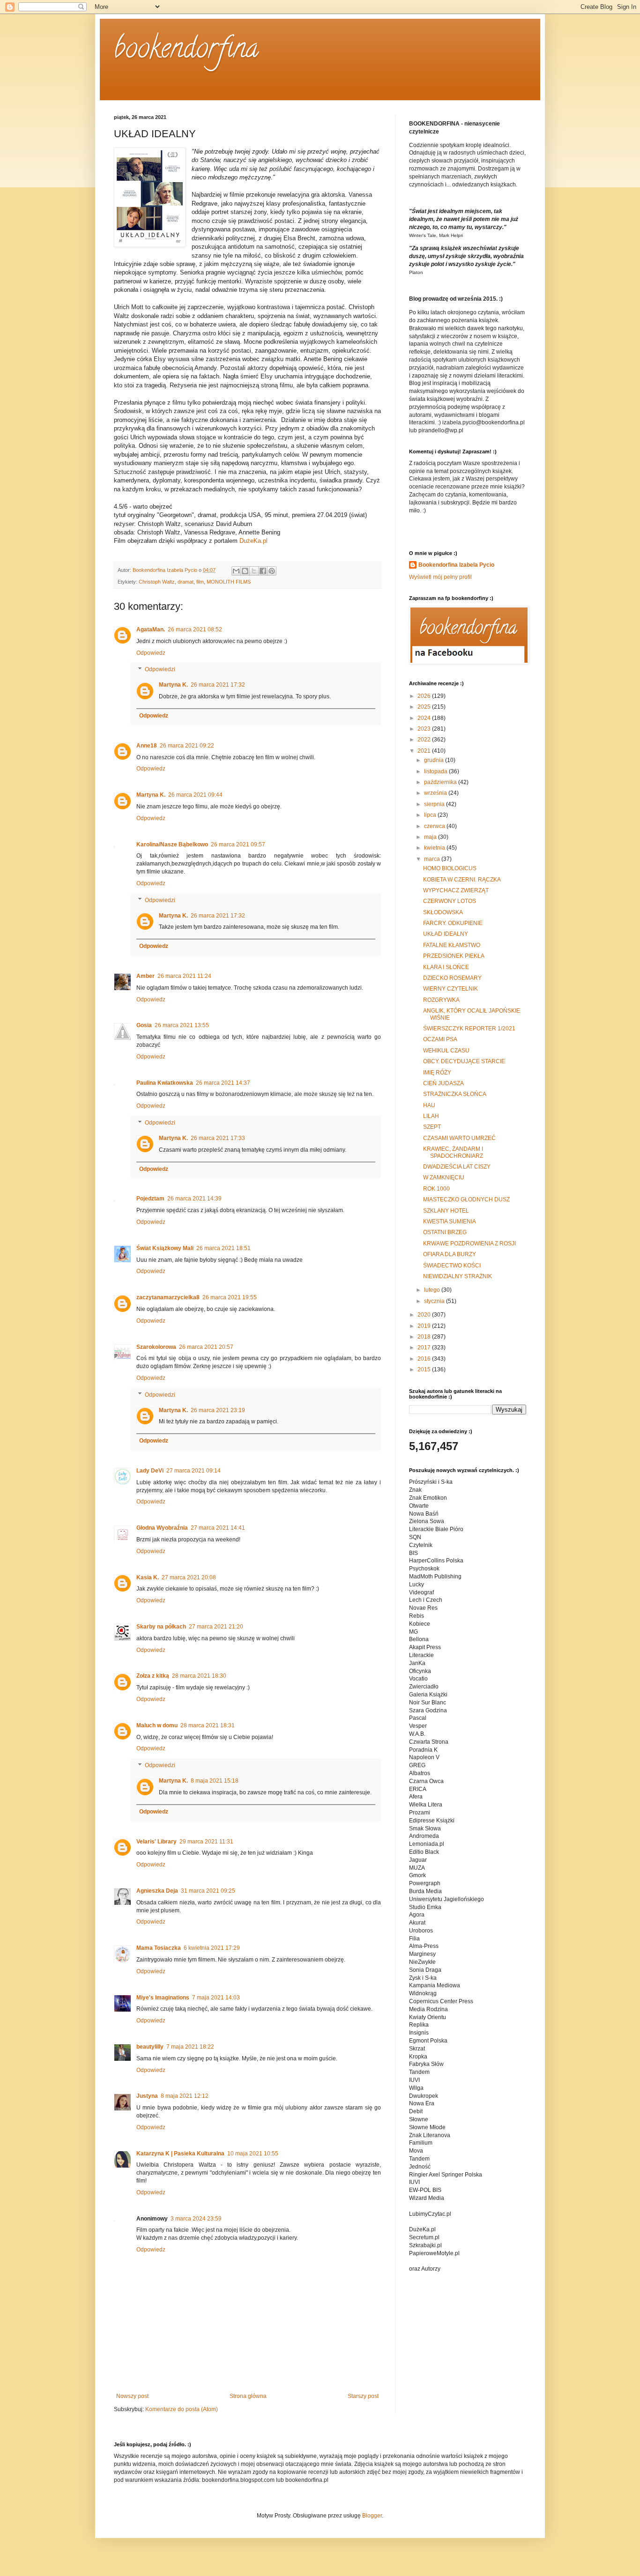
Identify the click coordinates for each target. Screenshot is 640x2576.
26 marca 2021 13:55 (182, 1025)
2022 (425, 740)
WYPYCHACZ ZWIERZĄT (456, 890)
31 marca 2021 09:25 (208, 1891)
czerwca (435, 826)
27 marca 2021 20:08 (189, 1577)
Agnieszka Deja (157, 1891)
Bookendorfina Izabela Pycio (456, 565)
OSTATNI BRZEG (445, 1232)
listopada (436, 771)
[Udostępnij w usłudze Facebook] (263, 571)
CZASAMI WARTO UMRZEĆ (459, 1138)
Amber (145, 976)
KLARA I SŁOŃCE (446, 967)
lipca (431, 815)
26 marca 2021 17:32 (218, 685)
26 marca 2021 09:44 (195, 795)
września (436, 793)
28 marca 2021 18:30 (199, 1676)
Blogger (372, 2516)
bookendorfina (186, 51)
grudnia (435, 760)
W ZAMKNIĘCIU (444, 1177)
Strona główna (248, 2396)
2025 (425, 707)
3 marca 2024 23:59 (196, 2219)
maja (431, 837)
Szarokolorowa (156, 1347)
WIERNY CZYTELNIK (450, 989)
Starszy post (363, 2396)
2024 (425, 718)
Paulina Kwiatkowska (165, 1083)
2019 (425, 1326)
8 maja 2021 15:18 (215, 1781)
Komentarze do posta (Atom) (182, 2409)
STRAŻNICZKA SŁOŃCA (455, 1094)
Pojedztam (150, 1199)
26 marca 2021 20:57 (206, 1347)
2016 (425, 1359)
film (200, 582)
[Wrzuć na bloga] (245, 571)
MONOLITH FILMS (229, 582)
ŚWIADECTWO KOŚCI (452, 1266)
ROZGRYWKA (441, 1000)
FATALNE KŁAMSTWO (452, 945)
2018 (425, 1337)
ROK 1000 (436, 1189)
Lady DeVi (150, 1471)
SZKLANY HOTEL (446, 1211)
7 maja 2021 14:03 (216, 1998)
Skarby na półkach (161, 1627)
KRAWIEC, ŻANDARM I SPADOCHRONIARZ (453, 1152)
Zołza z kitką (153, 1676)
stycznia (435, 1301)
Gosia (144, 1025)
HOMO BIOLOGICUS (450, 868)
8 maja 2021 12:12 (185, 2096)
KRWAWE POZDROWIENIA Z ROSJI (469, 1244)
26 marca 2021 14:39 (194, 1199)
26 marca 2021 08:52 (195, 629)
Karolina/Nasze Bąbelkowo (172, 844)
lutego (433, 1290)
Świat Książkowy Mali (165, 1248)
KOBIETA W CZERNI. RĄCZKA (462, 880)
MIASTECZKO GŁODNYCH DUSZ (466, 1199)
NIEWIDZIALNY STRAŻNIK (458, 1276)
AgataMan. (151, 629)
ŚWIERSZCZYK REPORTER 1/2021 (469, 1029)
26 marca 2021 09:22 (187, 746)
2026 (425, 696)
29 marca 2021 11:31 (206, 1842)
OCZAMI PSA (440, 1039)
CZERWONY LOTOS (450, 901)
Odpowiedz (151, 653)
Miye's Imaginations (163, 1998)
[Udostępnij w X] (254, 571)
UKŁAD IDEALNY (446, 934)
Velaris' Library (156, 1842)
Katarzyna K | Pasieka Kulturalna (180, 2154)
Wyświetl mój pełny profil (440, 577)
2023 (425, 729)
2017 (425, 1347)
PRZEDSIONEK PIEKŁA (454, 956)
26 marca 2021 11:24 (184, 976)
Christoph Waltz (157, 582)
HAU (429, 1105)
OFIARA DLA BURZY (450, 1254)
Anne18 (147, 746)
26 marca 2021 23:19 (218, 1410)
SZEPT (432, 1127)
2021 (425, 751)
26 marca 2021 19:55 (230, 1297)
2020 (425, 1315)
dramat (186, 582)
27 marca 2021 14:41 (218, 1528)
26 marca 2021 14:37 (223, 1083)
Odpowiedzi (160, 670)
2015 (425, 1369)
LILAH (431, 1116)
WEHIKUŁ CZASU (446, 1051)
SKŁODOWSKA (443, 912)
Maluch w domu (157, 1725)
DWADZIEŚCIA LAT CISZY (457, 1167)
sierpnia (435, 804)
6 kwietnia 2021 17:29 (212, 1948)
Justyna (147, 2096)
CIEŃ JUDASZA (443, 1083)
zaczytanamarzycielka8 (168, 1297)
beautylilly (150, 2047)
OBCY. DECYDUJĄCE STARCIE (464, 1061)
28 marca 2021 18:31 (208, 1725)
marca (433, 859)
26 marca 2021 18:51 (223, 1248)
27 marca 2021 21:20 (216, 1627)
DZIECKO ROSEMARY (452, 978)
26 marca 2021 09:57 (238, 844)
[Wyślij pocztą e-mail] (236, 571)
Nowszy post (132, 2396)
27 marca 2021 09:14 (193, 1471)
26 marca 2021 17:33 (218, 1138)
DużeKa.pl (253, 541)
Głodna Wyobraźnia (162, 1528)
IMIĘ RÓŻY (437, 1073)
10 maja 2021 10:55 (253, 2154)
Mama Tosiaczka (159, 1948)
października (441, 782)
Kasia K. (148, 1577)
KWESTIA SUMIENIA (450, 1221)
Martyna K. (173, 685)
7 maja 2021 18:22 (190, 2047)
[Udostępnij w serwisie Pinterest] (272, 571)
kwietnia (435, 848)
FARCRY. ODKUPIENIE (453, 923)
